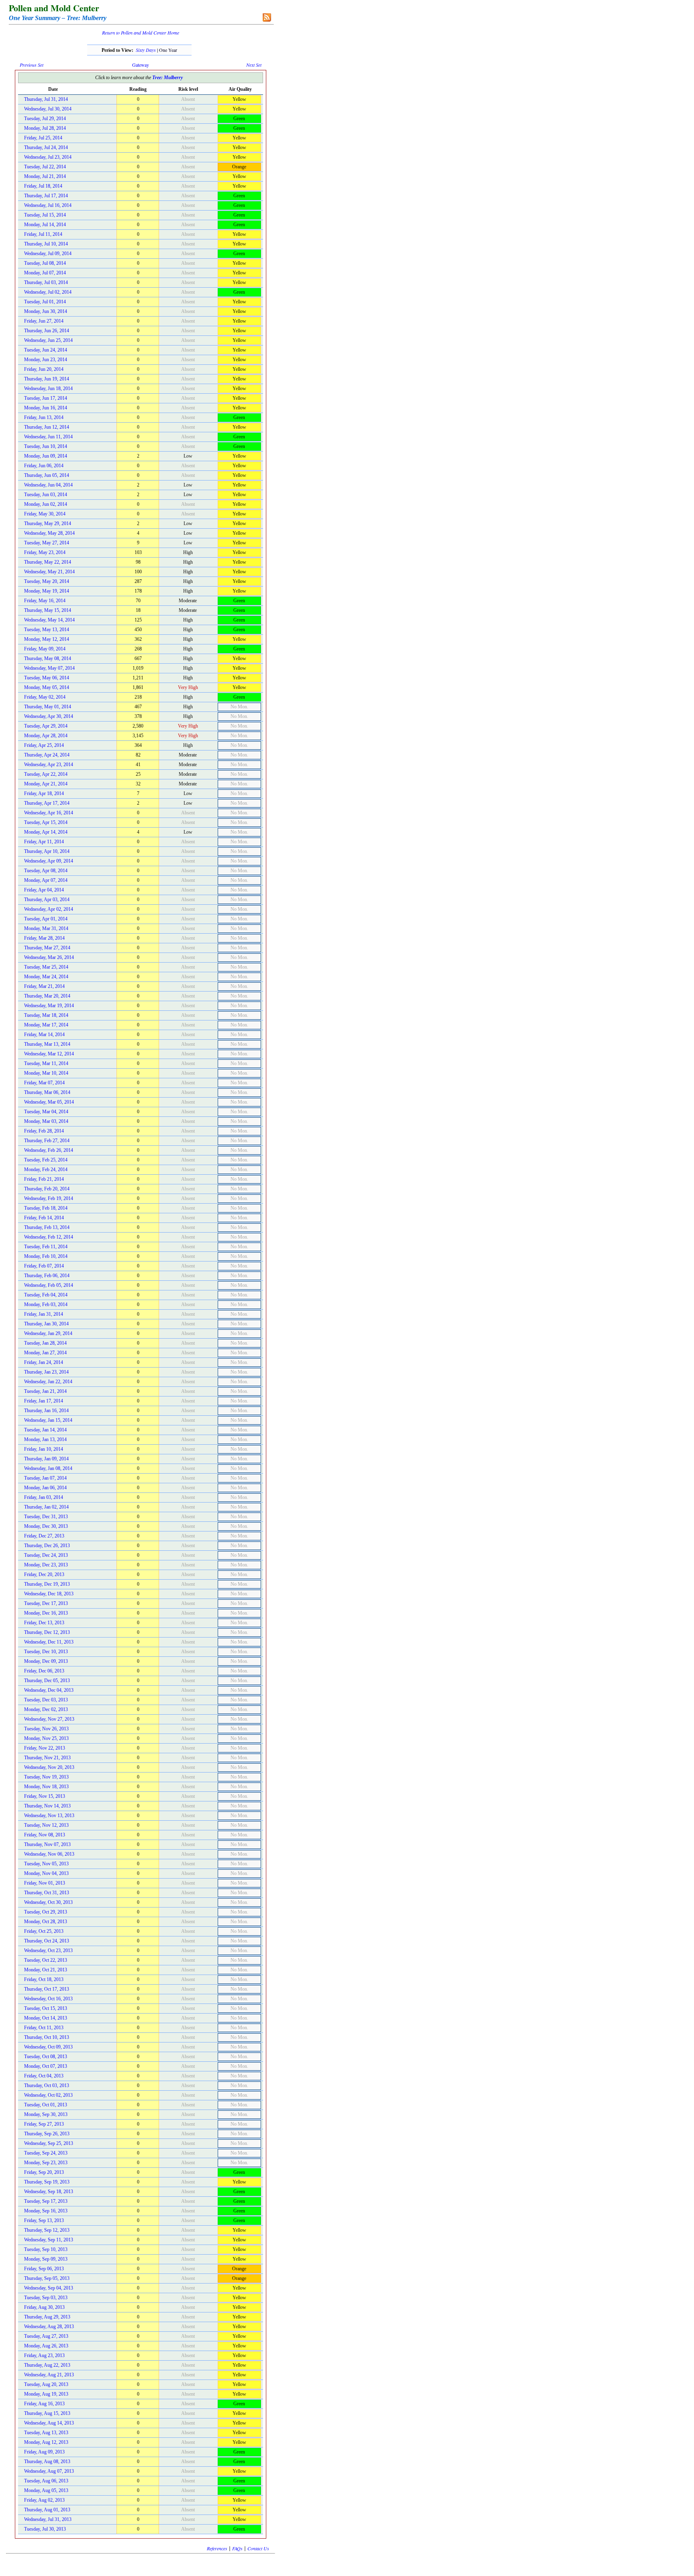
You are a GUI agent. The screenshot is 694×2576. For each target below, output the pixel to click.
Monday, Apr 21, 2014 (46, 784)
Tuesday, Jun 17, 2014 (46, 398)
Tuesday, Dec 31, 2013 (46, 1517)
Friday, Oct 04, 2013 (44, 2076)
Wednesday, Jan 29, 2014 (48, 1333)
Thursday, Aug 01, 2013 (47, 2510)
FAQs (237, 2548)
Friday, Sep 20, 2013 (44, 2172)
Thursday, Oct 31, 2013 (47, 1893)
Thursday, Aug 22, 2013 (47, 2365)
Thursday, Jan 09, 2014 (46, 1459)
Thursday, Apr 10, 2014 (47, 851)
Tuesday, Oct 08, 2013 (46, 2057)
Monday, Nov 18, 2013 (46, 1787)
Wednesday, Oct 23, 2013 (48, 1950)
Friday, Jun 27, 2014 (44, 321)
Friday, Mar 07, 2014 (44, 1083)
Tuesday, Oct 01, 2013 (46, 2105)
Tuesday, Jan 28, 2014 (45, 1343)
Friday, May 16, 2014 (45, 601)
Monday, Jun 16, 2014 (46, 408)
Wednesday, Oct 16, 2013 (48, 1999)
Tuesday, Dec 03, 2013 (46, 1700)
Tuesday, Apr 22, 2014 (46, 774)
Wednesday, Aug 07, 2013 (49, 2471)
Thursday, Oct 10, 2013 (47, 2037)
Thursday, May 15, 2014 (48, 610)
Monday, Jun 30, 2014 (46, 311)
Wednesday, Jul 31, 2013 (48, 2519)
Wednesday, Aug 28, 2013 (49, 2327)
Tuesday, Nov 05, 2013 (46, 1864)
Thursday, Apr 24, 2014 (47, 755)
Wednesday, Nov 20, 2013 (49, 1767)
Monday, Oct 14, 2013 (46, 2018)
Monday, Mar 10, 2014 (46, 1073)
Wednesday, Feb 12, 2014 (49, 1237)
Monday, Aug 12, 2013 (46, 2442)
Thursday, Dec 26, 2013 (47, 1546)
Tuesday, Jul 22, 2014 (45, 167)
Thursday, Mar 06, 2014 (47, 1092)
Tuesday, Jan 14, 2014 (45, 1430)
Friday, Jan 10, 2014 (44, 1449)
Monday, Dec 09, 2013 (46, 1661)
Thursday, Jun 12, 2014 (47, 427)
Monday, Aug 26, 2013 (46, 2346)
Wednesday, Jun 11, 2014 (48, 437)
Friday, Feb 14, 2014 (44, 1218)
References (217, 2548)
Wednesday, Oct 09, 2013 (48, 2047)
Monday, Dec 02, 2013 (46, 1709)
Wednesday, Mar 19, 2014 (49, 1006)
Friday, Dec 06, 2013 (44, 1671)
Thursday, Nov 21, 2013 (47, 1758)
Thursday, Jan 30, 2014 (46, 1324)
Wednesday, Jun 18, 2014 (48, 388)
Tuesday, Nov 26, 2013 (46, 1729)
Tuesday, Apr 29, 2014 (46, 726)
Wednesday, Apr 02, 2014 (49, 909)
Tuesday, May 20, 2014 (47, 581)
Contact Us (258, 2548)
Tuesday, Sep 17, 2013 (46, 2201)
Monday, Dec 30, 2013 (46, 1526)
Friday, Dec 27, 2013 (44, 1536)
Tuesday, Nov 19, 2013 (46, 1777)
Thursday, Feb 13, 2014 (47, 1227)
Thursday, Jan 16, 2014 (46, 1411)
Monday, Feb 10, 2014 (46, 1256)
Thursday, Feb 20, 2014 (47, 1189)
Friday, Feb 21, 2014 (44, 1179)
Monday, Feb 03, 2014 (46, 1304)
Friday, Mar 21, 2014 (44, 986)
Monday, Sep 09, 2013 (46, 2259)
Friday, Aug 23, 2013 (44, 2355)
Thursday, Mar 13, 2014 (47, 1044)
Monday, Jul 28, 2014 (45, 128)
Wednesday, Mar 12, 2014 (49, 1054)
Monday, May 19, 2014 (47, 591)
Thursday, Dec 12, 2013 (47, 1632)
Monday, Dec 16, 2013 (46, 1613)
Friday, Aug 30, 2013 (44, 2307)
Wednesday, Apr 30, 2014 (49, 716)
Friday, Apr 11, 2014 (44, 842)
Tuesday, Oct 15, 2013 (46, 2008)
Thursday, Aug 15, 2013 (47, 2413)
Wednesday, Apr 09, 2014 (49, 861)
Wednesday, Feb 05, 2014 (49, 1285)
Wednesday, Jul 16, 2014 (48, 205)
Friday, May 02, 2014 (45, 697)
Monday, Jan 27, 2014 (45, 1353)
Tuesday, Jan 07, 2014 (45, 1478)
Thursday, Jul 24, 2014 (46, 147)
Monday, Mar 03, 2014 (46, 1121)
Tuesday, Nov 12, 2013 (46, 1825)
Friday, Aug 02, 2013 (44, 2500)
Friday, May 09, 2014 (45, 649)
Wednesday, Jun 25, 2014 (48, 340)
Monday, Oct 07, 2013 (46, 2066)
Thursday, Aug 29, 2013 (47, 2317)
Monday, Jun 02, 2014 (46, 504)
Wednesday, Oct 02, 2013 (48, 2095)
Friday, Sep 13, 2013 (44, 2220)
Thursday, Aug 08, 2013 (47, 2462)
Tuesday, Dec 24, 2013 (46, 1555)
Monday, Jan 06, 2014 (45, 1488)
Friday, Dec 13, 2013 (44, 1623)
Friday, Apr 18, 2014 (44, 793)
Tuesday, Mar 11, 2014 (46, 1063)
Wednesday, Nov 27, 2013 (49, 1719)
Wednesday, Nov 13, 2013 (49, 1815)
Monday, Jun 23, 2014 (46, 360)
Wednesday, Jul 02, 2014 (48, 292)
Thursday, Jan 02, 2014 (46, 1507)
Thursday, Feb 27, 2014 (47, 1141)
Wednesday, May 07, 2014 (49, 668)
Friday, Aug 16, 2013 (44, 2404)
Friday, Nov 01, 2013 (45, 1883)
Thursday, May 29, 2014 (48, 523)
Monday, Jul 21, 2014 (45, 176)
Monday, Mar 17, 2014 (46, 1025)
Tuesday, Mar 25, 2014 (46, 967)
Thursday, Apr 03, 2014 (47, 900)
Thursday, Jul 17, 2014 (46, 196)
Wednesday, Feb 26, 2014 (49, 1150)
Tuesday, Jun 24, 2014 (46, 350)
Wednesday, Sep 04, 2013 (49, 2288)
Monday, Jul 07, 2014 (45, 273)
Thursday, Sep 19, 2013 (47, 2182)
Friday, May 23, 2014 (45, 552)
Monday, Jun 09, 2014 (46, 456)
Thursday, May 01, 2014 (48, 707)
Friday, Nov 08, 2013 (45, 1835)
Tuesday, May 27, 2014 (47, 543)
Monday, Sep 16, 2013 (46, 2211)
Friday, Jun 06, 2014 (44, 466)
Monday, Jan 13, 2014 (45, 1439)
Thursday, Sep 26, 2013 (47, 2134)
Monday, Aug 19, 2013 (46, 2394)
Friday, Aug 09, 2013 (44, 2452)
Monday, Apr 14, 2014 (46, 832)
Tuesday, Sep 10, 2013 (46, 2249)
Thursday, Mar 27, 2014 (47, 948)
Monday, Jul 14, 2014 (45, 225)
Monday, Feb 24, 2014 (46, 1169)
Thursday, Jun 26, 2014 (47, 331)
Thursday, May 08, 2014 (48, 658)
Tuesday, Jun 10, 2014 (46, 446)
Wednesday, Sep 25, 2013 (49, 2143)
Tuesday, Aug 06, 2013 (46, 2481)
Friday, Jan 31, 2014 (44, 1314)
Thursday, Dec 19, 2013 (47, 1584)
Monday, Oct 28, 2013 (46, 1922)
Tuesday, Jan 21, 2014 (45, 1391)
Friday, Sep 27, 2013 (44, 2124)
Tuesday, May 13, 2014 (47, 630)
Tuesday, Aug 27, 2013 (46, 2336)
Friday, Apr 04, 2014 (44, 890)
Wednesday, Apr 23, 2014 (49, 765)
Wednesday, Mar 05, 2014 (49, 1102)
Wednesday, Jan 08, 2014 (48, 1468)
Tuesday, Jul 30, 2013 (45, 2529)
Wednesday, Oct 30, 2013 (48, 1902)
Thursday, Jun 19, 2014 (47, 379)
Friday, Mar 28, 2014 (44, 938)
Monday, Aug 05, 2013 (46, 2490)
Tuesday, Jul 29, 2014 (45, 119)
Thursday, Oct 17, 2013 (47, 1989)
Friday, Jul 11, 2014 (43, 234)
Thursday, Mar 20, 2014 (47, 996)
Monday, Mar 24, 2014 (46, 977)
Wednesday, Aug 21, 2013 (49, 2375)
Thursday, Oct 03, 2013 (47, 2085)
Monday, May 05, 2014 (47, 687)
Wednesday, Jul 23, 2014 (48, 157)
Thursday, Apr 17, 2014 (47, 803)
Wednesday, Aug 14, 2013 (49, 2423)
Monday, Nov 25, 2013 (46, 1738)
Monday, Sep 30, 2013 (46, 2114)
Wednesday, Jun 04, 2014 (48, 485)
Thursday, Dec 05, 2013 (47, 1681)
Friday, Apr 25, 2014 (44, 745)
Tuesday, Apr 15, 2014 (46, 822)
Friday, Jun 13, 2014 (44, 417)
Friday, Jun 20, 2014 (44, 369)
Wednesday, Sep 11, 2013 (49, 2240)
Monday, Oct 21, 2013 (46, 1970)
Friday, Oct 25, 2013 (44, 1931)
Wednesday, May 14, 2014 (49, 620)
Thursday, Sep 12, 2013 (47, 2230)
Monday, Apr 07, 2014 (46, 880)
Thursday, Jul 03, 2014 (46, 282)
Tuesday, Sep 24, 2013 (46, 2153)
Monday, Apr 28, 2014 (46, 736)
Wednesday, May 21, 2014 (49, 572)
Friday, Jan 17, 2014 (44, 1401)
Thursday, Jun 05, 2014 (47, 475)
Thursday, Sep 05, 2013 (47, 2278)
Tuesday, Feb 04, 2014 (46, 1295)
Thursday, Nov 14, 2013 (47, 1806)
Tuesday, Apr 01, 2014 (46, 919)
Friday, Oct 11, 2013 (44, 2028)
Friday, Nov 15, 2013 (45, 1796)
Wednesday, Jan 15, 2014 (48, 1420)
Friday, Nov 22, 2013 (45, 1748)
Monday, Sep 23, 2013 (46, 2163)
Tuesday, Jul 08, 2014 (45, 263)
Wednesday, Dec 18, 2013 (49, 1594)
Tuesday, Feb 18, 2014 (46, 1208)
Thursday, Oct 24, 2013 (47, 1941)
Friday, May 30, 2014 (45, 514)
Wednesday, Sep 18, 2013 (49, 2192)
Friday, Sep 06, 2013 (44, 2269)
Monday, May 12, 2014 (47, 639)
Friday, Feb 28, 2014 (44, 1131)
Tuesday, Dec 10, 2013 (46, 1652)
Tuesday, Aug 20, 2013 (46, 2384)
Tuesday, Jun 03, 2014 (46, 495)
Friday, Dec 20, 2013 (44, 1574)
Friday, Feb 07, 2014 (44, 1266)
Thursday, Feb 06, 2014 (47, 1276)
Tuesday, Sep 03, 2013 (46, 2298)
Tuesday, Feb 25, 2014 (46, 1160)
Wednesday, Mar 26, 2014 (49, 957)
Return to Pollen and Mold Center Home (141, 33)
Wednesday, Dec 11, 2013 (49, 1642)
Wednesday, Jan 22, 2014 (48, 1382)
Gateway (141, 65)
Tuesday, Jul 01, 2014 (45, 302)
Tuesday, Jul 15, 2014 (45, 215)
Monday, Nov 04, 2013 (46, 1873)
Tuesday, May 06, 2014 (47, 678)
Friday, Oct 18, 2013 (44, 1979)
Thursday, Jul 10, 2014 (46, 244)
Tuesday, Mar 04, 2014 (46, 1112)
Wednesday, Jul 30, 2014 (48, 109)
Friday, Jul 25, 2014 (43, 138)
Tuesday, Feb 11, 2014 (46, 1247)
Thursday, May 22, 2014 (48, 562)
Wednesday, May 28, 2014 (49, 533)
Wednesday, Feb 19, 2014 (49, 1198)
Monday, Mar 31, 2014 (46, 928)
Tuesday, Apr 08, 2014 (46, 871)
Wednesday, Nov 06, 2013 (49, 1854)
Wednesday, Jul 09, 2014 (48, 254)
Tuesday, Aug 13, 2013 (46, 2433)
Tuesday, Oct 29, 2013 (46, 1912)
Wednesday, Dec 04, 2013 (49, 1690)
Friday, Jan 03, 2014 (44, 1497)
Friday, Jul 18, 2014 (43, 186)
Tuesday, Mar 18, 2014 (46, 1015)
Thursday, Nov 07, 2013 (47, 1844)
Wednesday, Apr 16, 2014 (49, 813)
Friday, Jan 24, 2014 (44, 1362)
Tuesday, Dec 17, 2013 (46, 1603)
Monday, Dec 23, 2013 (46, 1565)
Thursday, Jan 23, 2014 (46, 1372)
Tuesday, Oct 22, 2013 (46, 1960)
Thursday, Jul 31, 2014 (46, 99)
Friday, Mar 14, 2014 (44, 1034)
